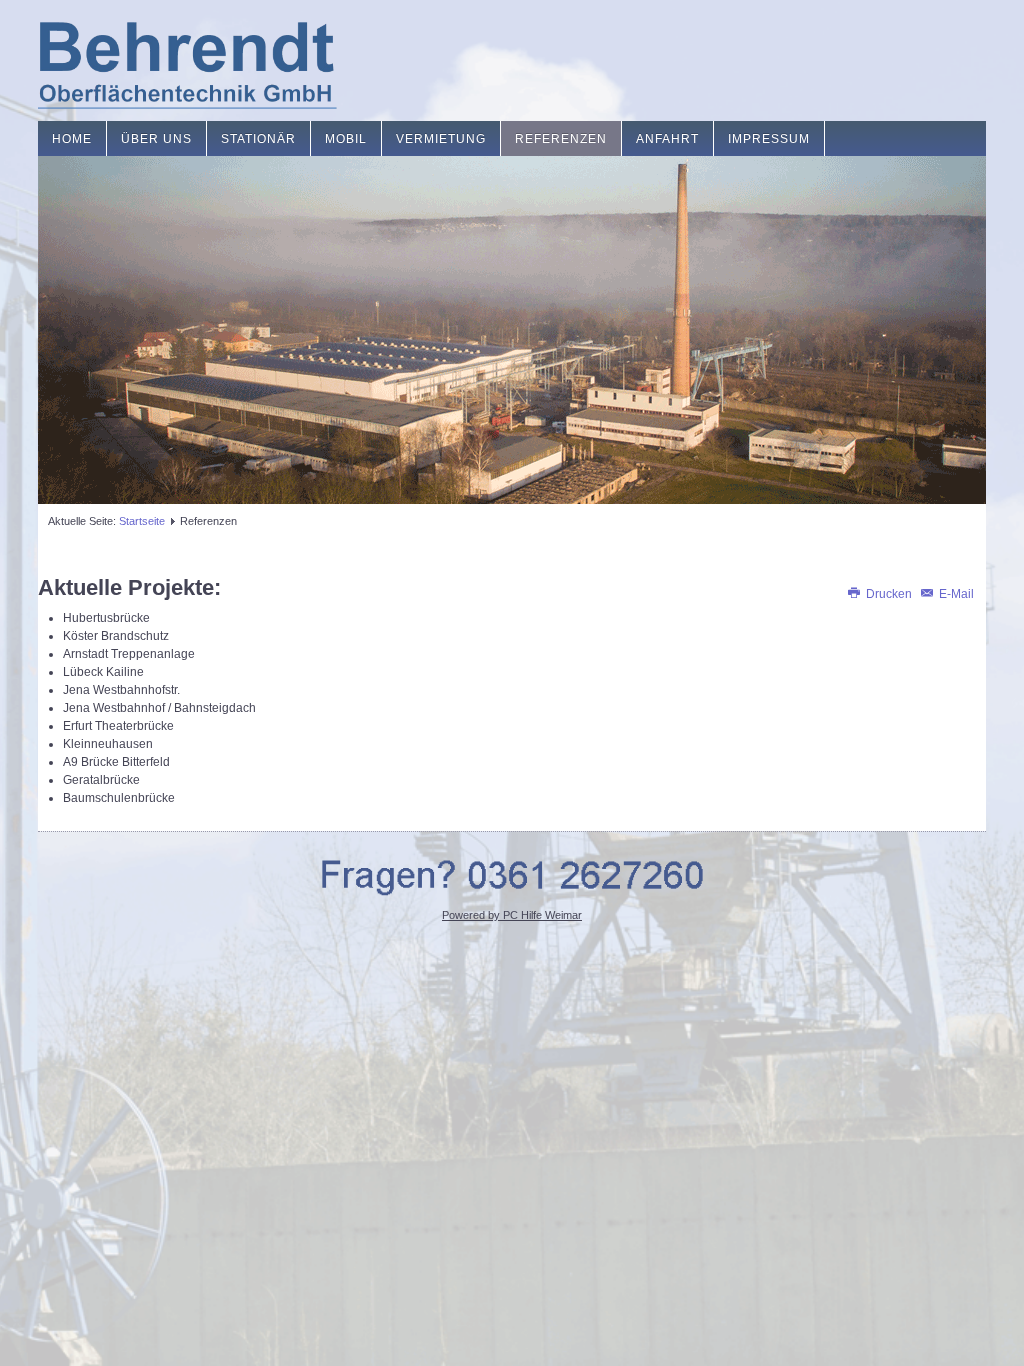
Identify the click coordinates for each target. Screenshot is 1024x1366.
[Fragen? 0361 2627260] (512, 873)
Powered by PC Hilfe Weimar (512, 915)
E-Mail (955, 594)
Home (72, 139)
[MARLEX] (187, 60)
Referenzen (561, 139)
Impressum (769, 139)
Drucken (889, 594)
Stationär (258, 139)
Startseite (142, 521)
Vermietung (441, 139)
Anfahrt (667, 139)
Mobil (346, 139)
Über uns (156, 139)
